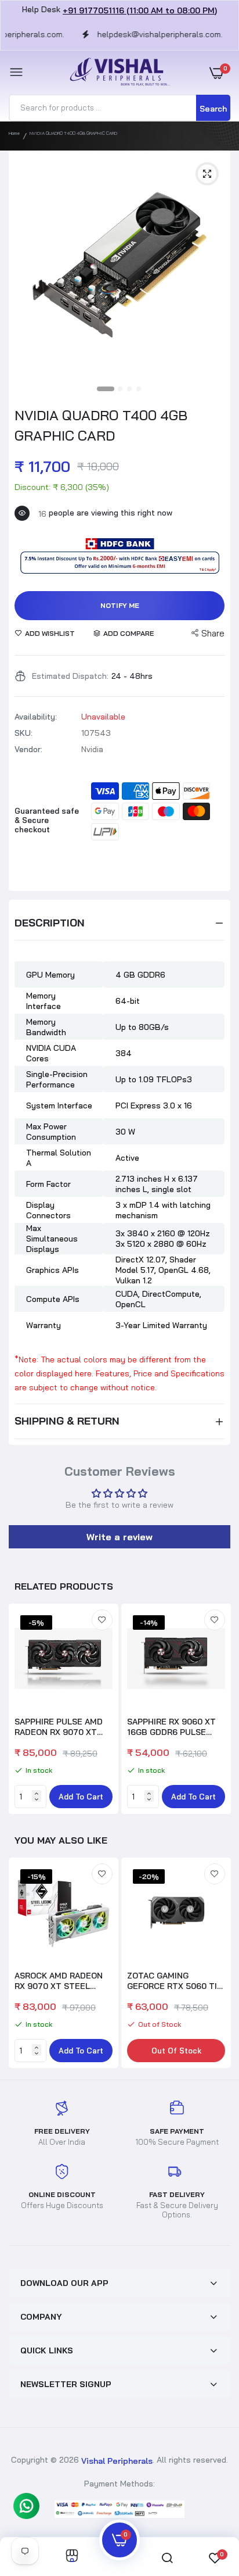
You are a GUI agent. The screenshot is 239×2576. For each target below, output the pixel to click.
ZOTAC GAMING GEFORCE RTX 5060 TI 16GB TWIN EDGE (172, 1981)
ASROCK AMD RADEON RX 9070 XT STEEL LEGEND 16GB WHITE (59, 1981)
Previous (23, 1965)
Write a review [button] (119, 1537)
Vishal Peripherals (117, 2461)
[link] (102, 1620)
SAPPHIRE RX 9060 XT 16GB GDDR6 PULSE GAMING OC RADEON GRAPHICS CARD (171, 1727)
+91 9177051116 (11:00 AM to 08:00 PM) (140, 10)
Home (14, 133)
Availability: (36, 717)
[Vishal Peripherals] (117, 72)
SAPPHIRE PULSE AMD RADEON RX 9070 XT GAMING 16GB (59, 1727)
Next (216, 1711)
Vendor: (28, 749)
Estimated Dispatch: (70, 676)
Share (213, 633)
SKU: (23, 733)
